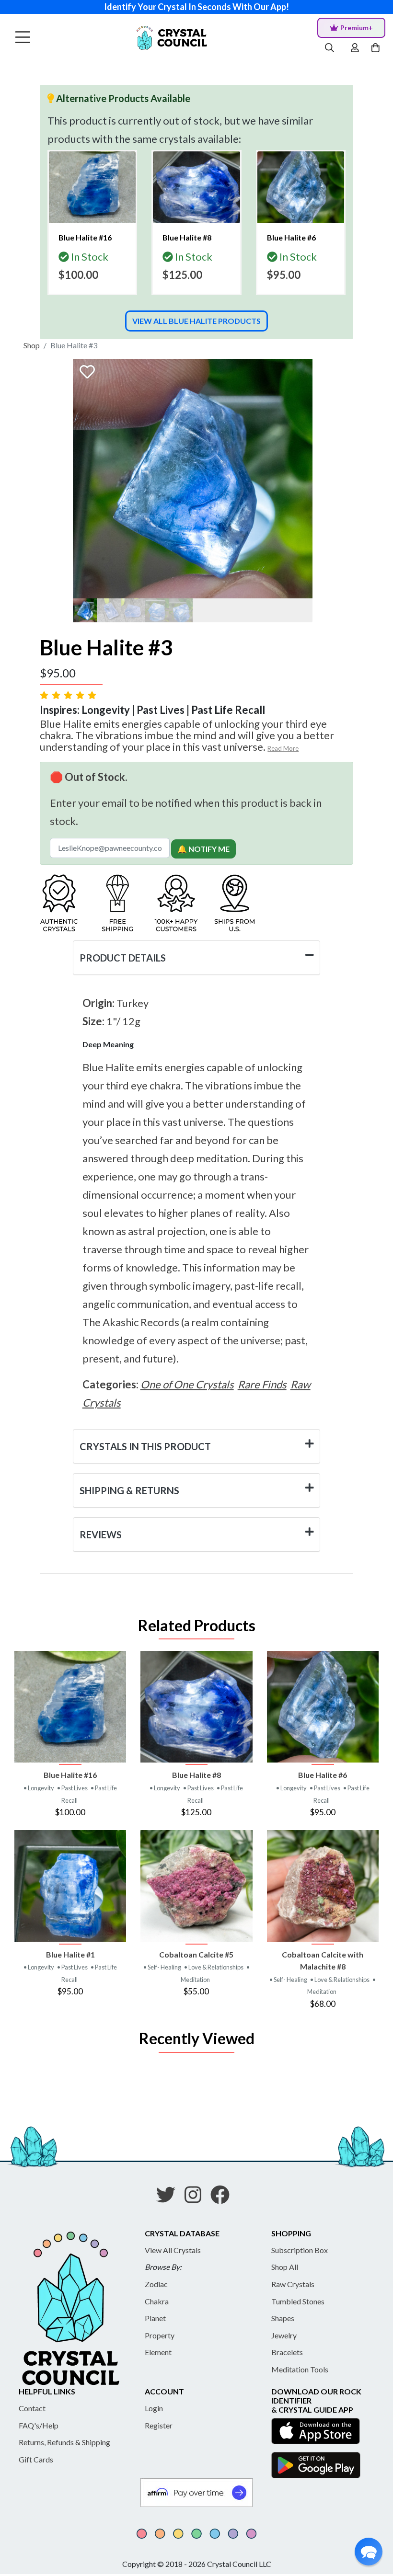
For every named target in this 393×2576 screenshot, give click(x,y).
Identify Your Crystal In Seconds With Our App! (196, 7)
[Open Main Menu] (23, 38)
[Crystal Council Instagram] (197, 2198)
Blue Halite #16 (70, 1775)
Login (154, 2408)
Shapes (283, 2318)
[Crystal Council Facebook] (224, 2198)
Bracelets (287, 2352)
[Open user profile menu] (355, 48)
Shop (32, 345)
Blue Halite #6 (323, 1775)
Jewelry (284, 2335)
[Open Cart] (376, 48)
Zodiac (156, 2284)
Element (158, 2352)
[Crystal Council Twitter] (170, 2198)
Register (159, 2425)
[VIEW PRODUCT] (70, 1707)
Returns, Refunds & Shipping (64, 2442)
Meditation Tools (300, 2369)
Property (160, 2335)
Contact (32, 2408)
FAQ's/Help (39, 2425)
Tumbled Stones (298, 2301)
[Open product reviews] (69, 695)
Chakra (157, 2301)
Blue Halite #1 (70, 1954)
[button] (369, 2552)
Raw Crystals (293, 2284)
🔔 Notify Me (203, 849)
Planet (155, 2318)
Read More (283, 748)
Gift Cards (36, 2459)
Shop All (285, 2267)
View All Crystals (173, 2250)
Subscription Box (300, 2250)
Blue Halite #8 (196, 1775)
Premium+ (357, 28)
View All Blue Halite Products (196, 321)
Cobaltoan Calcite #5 (196, 1954)
